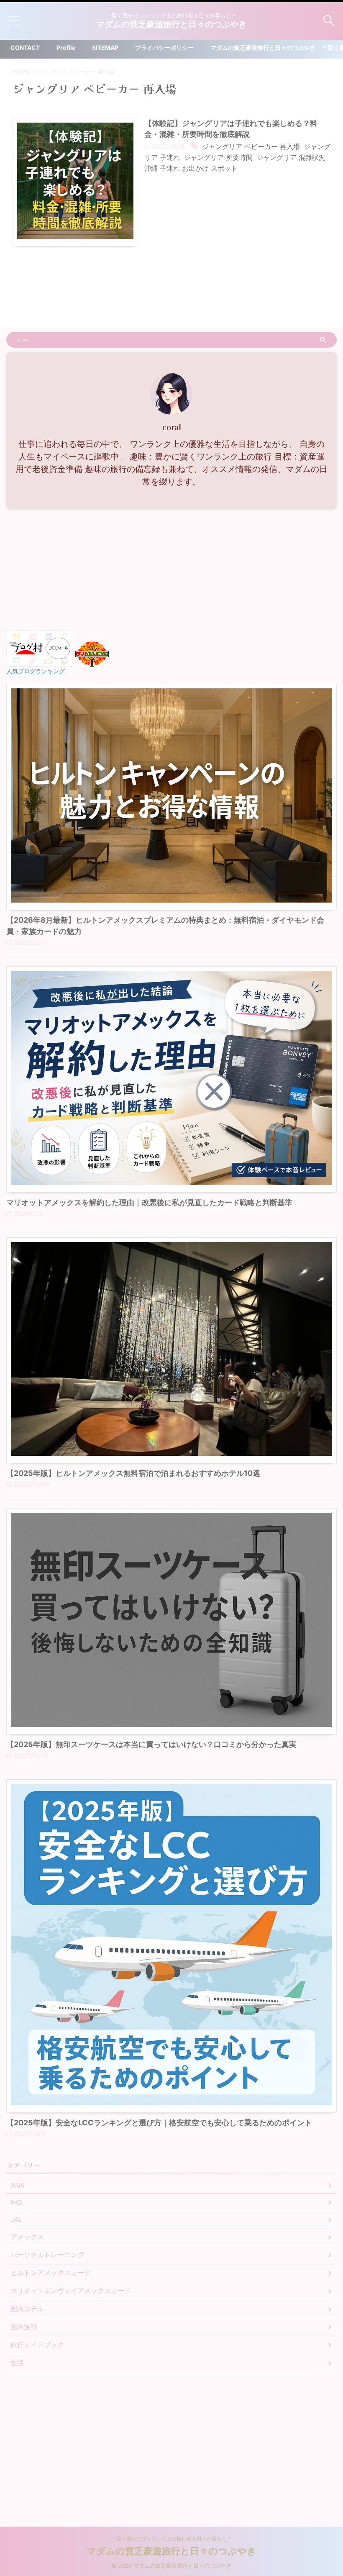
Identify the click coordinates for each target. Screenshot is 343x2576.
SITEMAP (105, 47)
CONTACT (25, 47)
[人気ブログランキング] (92, 662)
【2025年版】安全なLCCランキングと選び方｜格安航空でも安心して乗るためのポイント (159, 2123)
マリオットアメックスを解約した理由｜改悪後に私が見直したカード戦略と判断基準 (149, 1202)
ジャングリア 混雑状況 (291, 157)
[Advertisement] (171, 572)
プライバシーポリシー (164, 47)
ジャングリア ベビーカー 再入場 (251, 146)
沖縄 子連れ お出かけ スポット (191, 168)
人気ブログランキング (36, 671)
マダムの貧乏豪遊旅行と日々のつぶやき (171, 24)
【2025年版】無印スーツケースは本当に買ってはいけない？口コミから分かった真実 (151, 1744)
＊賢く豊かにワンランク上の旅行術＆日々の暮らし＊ (171, 2539)
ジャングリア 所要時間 (218, 157)
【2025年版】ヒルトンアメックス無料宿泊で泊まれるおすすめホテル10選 (133, 1473)
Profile (66, 47)
